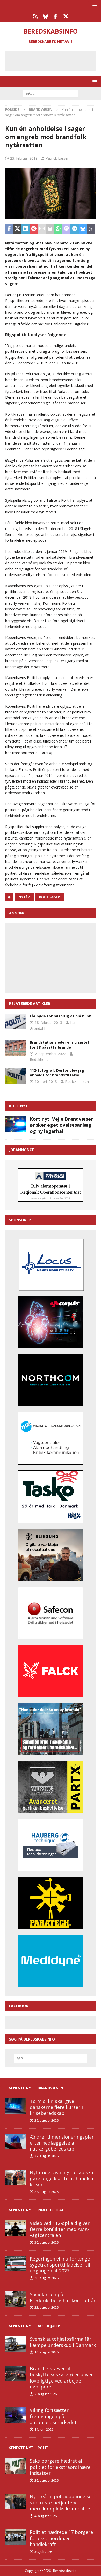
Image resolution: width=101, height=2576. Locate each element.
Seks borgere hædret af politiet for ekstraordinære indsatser (60, 2467)
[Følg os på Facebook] (56, 16)
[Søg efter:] (51, 93)
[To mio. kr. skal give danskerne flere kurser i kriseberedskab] (16, 2106)
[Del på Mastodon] (67, 229)
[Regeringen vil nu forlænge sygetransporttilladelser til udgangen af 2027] (16, 2264)
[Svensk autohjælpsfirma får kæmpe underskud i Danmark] (16, 2344)
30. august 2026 (46, 2242)
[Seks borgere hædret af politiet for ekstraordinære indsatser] (16, 2466)
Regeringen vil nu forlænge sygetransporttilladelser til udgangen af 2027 (60, 2265)
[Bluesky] (45, 16)
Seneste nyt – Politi (29, 2448)
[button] (94, 5)
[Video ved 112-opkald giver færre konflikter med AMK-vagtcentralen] (16, 2228)
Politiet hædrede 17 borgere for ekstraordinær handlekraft (61, 2538)
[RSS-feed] (35, 16)
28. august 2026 (46, 2278)
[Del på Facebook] (9, 229)
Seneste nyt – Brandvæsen (36, 2088)
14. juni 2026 (44, 2429)
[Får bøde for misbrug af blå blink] (16, 1022)
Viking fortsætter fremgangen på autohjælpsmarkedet (53, 2416)
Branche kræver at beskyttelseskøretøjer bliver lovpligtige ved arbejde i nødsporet (61, 2378)
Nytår (24, 897)
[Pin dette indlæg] (34, 229)
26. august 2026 (46, 2480)
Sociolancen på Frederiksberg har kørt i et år (63, 2297)
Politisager (49, 897)
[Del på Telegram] (75, 229)
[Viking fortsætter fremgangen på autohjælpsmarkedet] (16, 2415)
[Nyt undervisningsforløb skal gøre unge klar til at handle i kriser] (16, 2177)
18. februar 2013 (48, 1022)
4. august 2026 (46, 2516)
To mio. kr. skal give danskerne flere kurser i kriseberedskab (56, 2107)
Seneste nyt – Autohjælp (35, 2326)
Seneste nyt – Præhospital (37, 2210)
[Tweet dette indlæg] (18, 229)
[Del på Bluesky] (83, 229)
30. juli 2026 (43, 2552)
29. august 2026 (46, 2120)
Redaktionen (40, 1059)
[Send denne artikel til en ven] (42, 229)
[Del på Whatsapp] (58, 229)
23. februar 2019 (24, 158)
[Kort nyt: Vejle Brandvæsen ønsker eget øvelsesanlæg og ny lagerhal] (16, 1124)
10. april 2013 (46, 1082)
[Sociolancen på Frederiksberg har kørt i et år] (16, 2299)
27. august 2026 (46, 2156)
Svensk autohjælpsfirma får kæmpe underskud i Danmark (63, 2342)
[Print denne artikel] (50, 229)
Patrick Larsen (57, 158)
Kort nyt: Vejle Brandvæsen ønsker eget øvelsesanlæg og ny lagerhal (62, 1125)
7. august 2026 (46, 2394)
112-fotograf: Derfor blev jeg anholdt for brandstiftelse (57, 1073)
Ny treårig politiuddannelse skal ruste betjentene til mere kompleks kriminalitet (61, 2503)
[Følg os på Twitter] (66, 16)
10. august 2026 (46, 2352)
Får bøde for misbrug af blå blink (60, 1016)
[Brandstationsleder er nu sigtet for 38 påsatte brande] (16, 1048)
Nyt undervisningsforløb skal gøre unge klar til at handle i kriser (62, 2178)
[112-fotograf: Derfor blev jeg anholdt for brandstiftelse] (16, 1076)
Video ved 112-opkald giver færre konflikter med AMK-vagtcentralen (60, 2229)
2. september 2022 (50, 1054)
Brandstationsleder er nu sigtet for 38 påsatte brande (60, 1045)
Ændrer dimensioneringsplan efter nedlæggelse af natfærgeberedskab (62, 2143)
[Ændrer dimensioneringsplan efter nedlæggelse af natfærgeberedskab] (16, 2142)
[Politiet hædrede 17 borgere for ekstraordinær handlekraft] (16, 2537)
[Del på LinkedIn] (26, 229)
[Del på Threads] (91, 229)
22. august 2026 (46, 2307)
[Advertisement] (54, 60)
